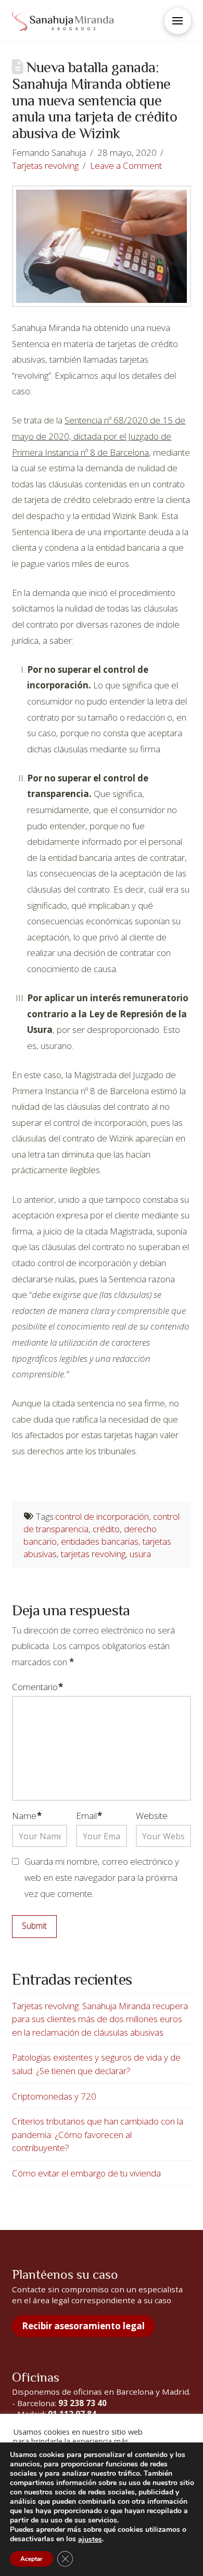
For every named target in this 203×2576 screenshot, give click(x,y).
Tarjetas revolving (45, 165)
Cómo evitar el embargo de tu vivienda (86, 2173)
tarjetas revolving (93, 1554)
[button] (178, 21)
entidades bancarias (100, 1541)
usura (140, 1554)
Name (27, 1816)
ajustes (90, 2540)
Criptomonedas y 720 (54, 2096)
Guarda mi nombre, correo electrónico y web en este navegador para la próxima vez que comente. (102, 1877)
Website (152, 1816)
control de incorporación (102, 1516)
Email (89, 1816)
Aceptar (31, 2559)
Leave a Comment (126, 165)
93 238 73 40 (83, 2403)
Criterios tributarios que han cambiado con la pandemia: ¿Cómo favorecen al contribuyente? (98, 2134)
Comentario (37, 1687)
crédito (106, 1529)
